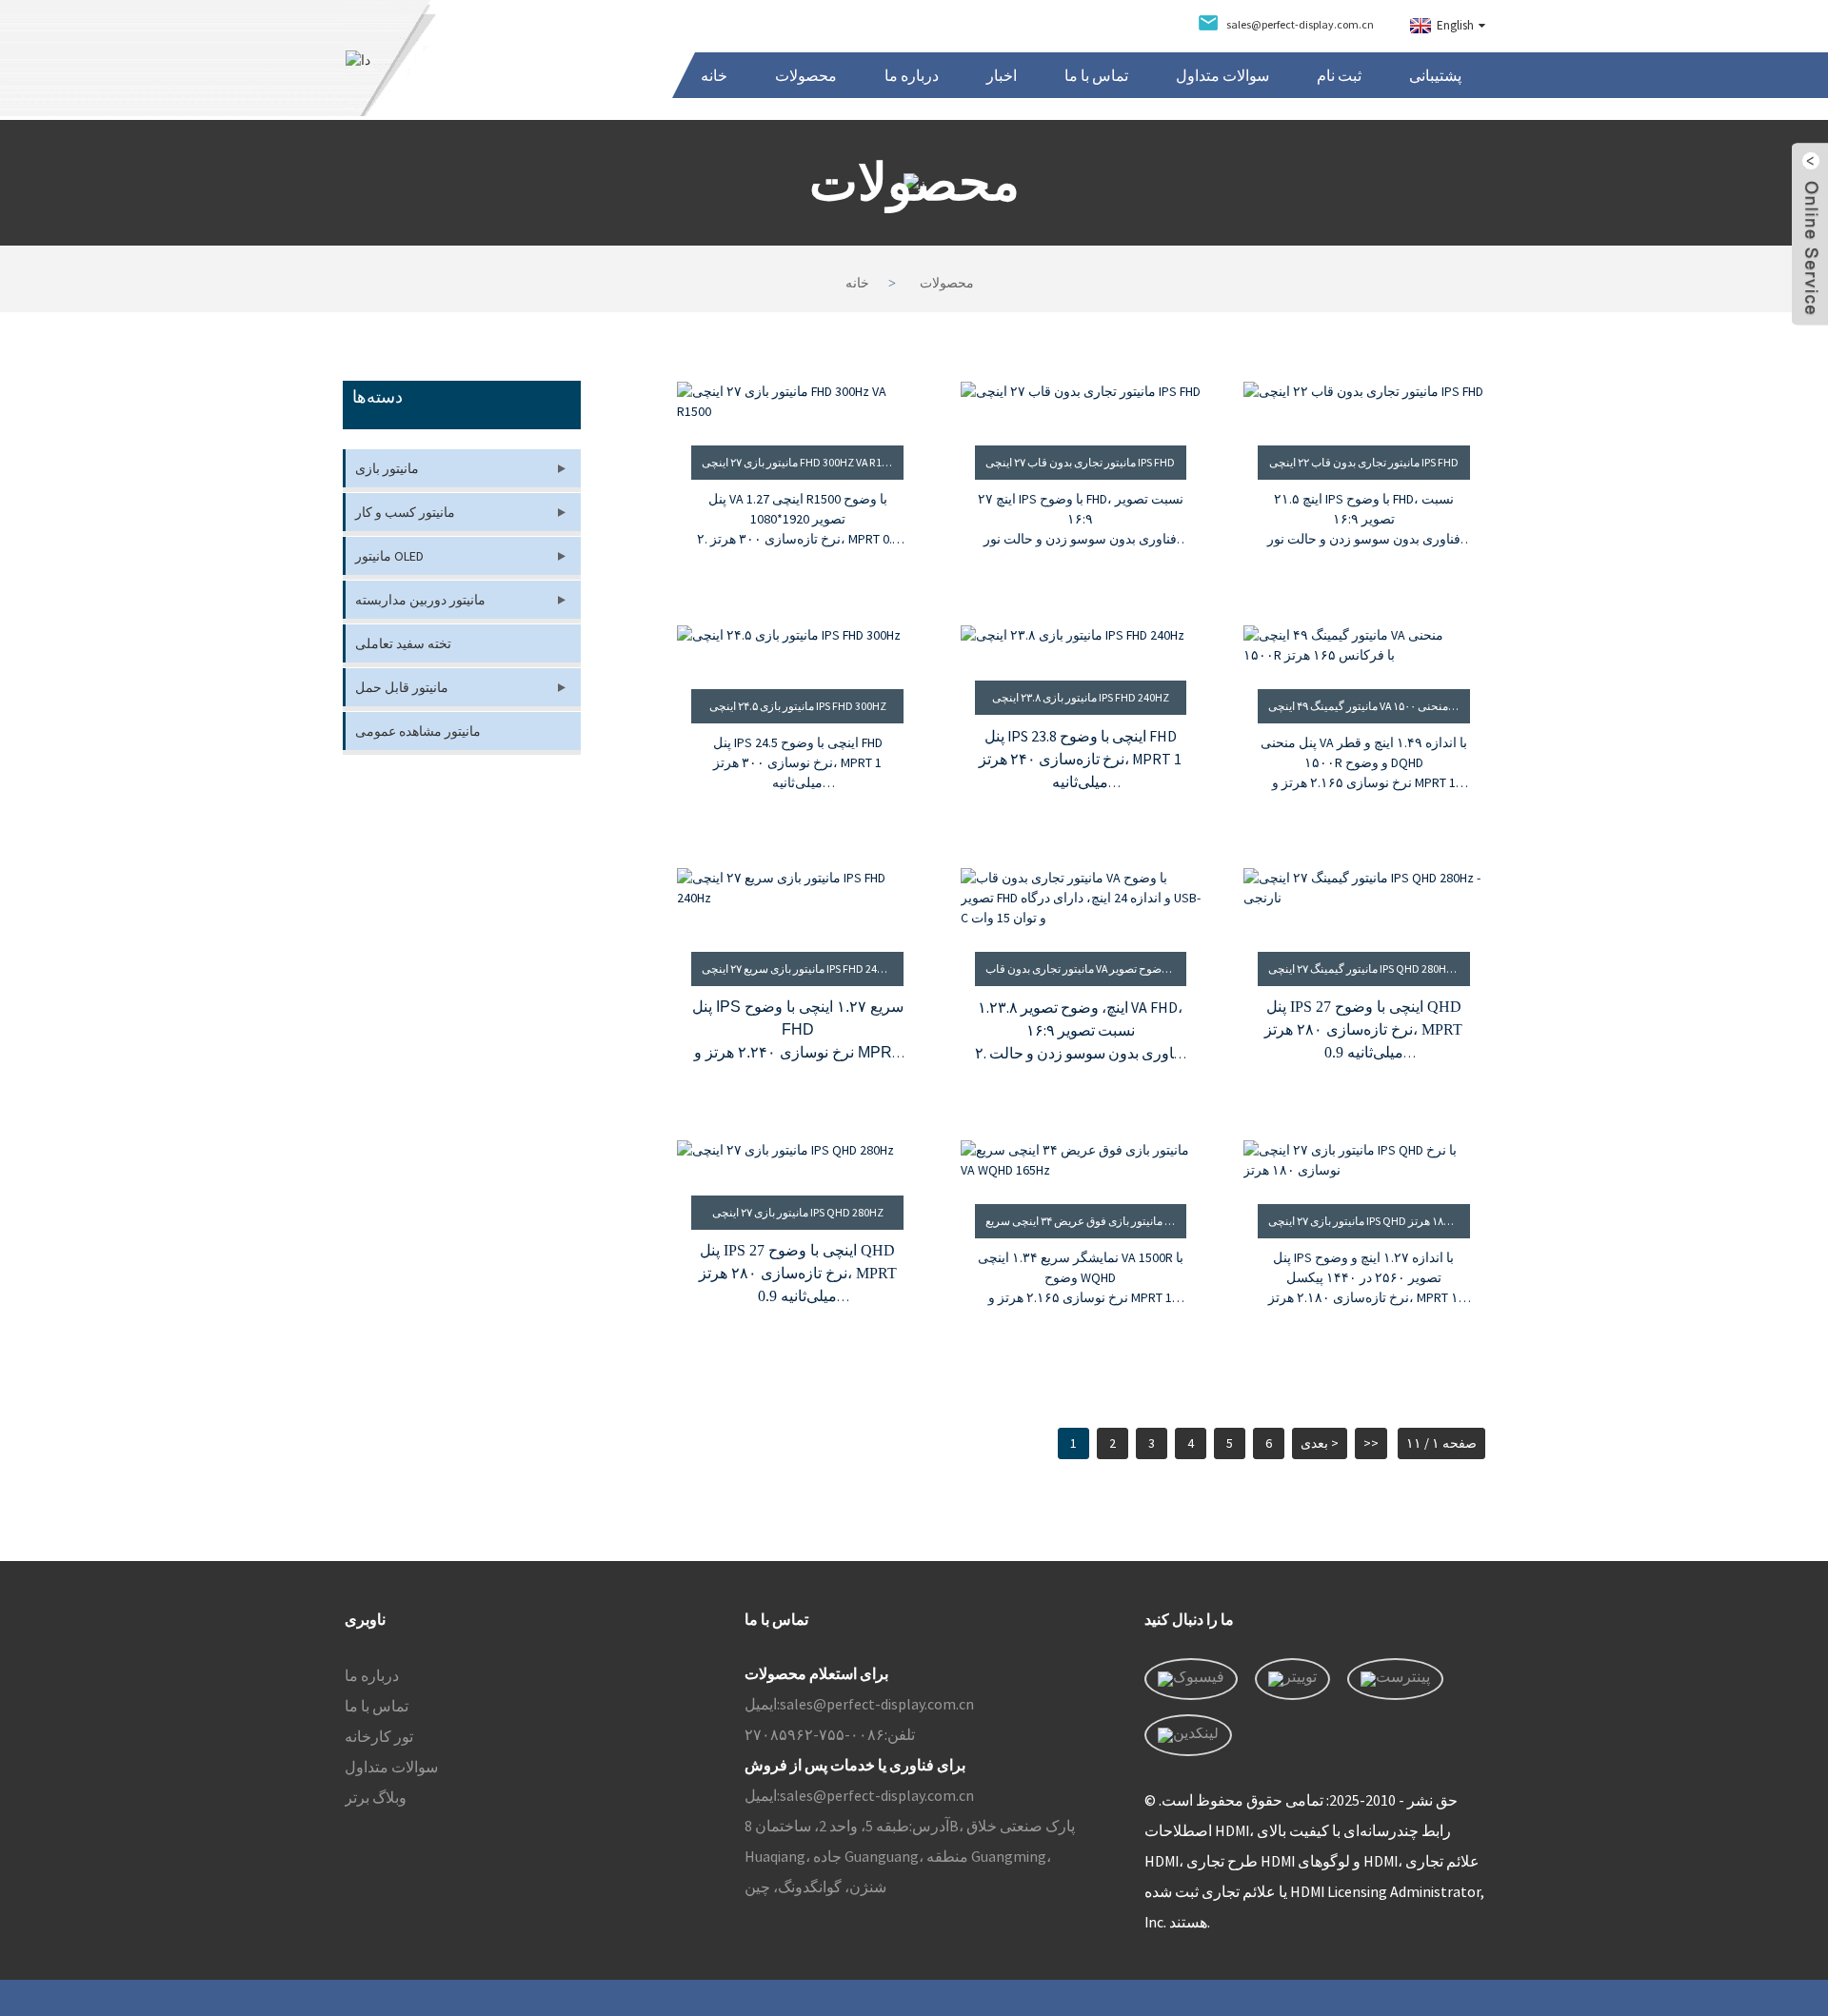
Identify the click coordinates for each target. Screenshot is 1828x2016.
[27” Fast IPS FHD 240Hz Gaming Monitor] (797, 898)
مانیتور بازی (387, 468)
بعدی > (1320, 1443)
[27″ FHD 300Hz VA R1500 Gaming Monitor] (797, 402)
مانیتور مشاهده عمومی (418, 731)
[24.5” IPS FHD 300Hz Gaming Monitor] (797, 645)
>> (1371, 1443)
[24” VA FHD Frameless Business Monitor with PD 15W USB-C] (1081, 898)
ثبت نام (1339, 75)
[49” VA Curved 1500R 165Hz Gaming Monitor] (1364, 645)
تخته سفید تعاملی (403, 643)
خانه (714, 75)
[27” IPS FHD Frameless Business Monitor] (1081, 402)
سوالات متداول (1222, 75)
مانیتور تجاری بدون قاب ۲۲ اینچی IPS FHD (1364, 462)
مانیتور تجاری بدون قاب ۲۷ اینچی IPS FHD (1080, 462)
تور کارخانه (379, 1736)
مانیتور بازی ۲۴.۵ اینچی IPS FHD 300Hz (798, 706)
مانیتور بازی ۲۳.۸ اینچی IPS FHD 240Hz (1081, 697)
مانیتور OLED (389, 556)
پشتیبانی (1435, 75)
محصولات (806, 75)
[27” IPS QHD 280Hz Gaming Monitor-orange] (1364, 898)
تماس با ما (1096, 75)
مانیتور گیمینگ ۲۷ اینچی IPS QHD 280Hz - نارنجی (1369, 968)
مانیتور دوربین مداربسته (420, 600)
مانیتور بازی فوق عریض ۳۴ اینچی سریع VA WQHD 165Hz (1086, 1221)
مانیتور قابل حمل (402, 687)
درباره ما (912, 75)
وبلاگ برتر (376, 1797)
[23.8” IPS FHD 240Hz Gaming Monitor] (1081, 641)
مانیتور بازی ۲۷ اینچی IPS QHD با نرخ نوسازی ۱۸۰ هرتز (1369, 1221)
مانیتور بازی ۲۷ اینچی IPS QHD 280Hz (798, 1212)
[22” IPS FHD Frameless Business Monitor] (1364, 402)
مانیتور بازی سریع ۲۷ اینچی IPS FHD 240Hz (799, 968)
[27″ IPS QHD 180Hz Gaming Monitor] (1364, 1160)
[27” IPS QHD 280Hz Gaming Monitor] (797, 1156)
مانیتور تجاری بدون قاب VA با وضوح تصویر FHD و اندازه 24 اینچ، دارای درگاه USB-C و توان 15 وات (1086, 968)
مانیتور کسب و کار (405, 512)
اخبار (1002, 75)
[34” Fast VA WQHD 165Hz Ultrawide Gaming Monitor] (1081, 1160)
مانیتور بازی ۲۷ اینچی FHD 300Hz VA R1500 (800, 462)
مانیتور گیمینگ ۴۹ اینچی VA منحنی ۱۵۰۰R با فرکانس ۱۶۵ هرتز (1369, 706)
